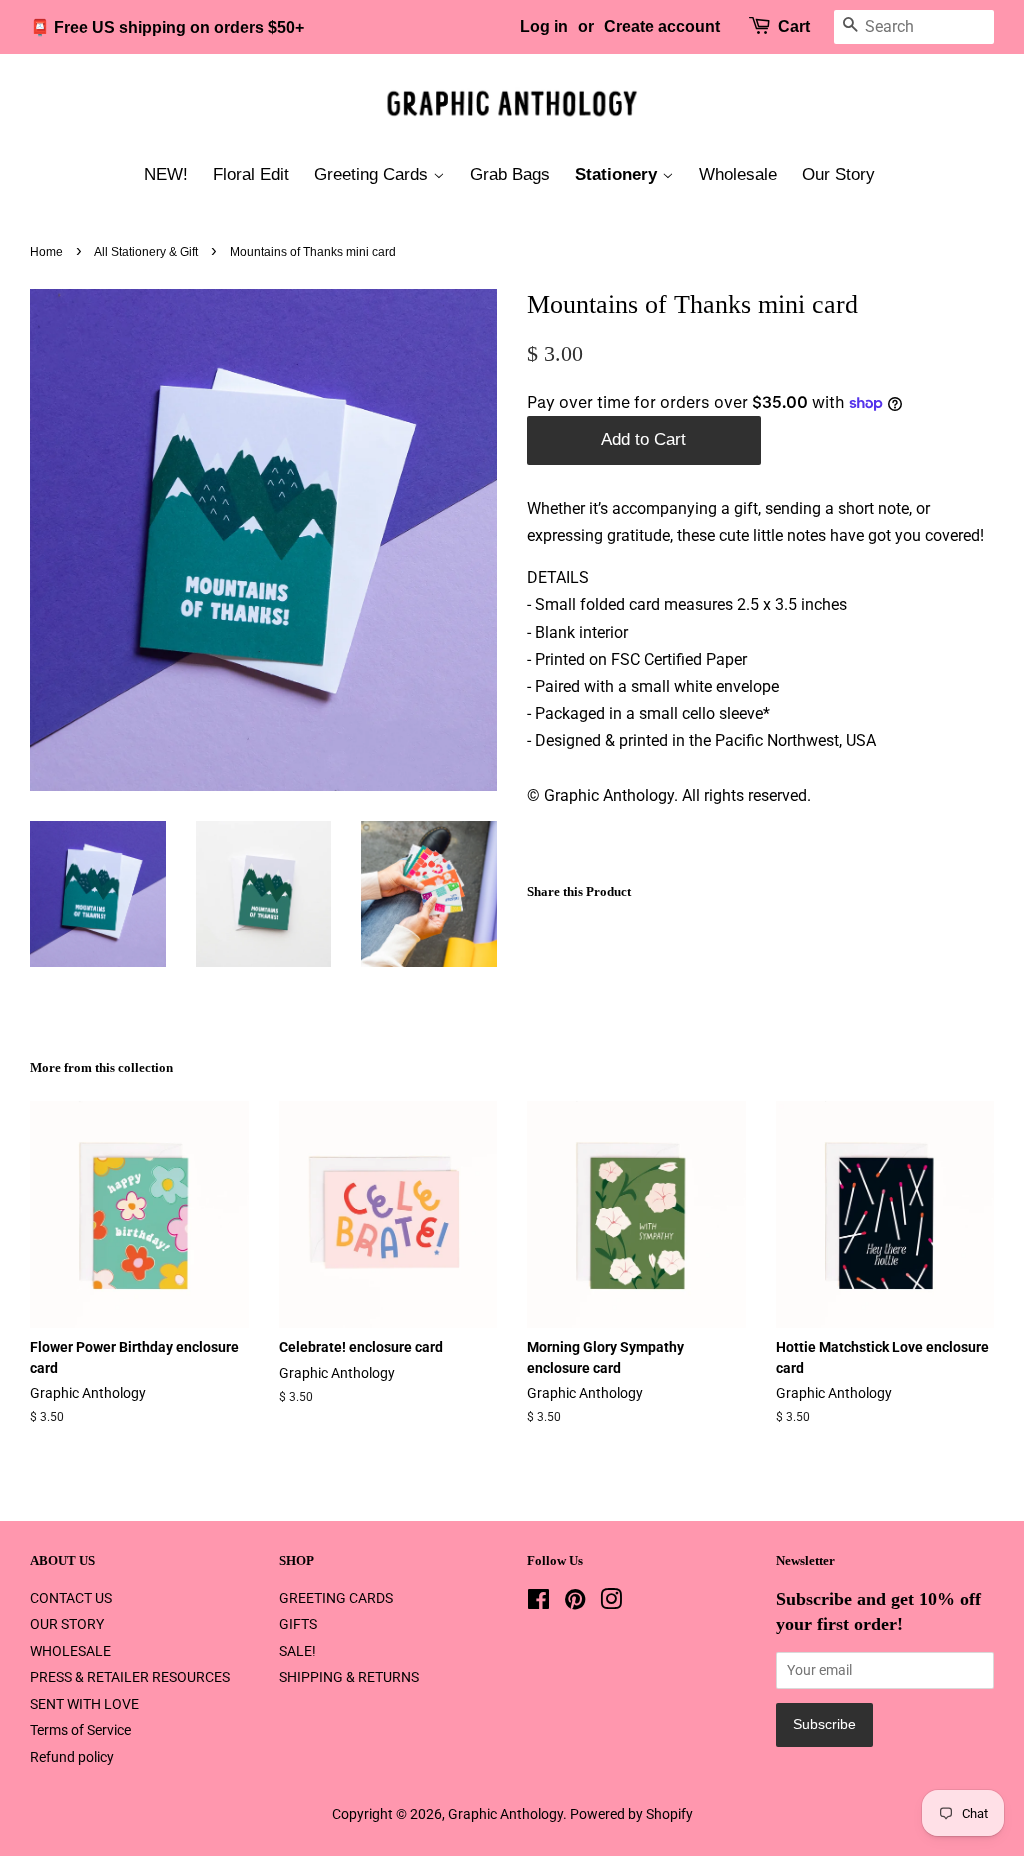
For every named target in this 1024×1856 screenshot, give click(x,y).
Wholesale (738, 174)
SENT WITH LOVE (84, 1704)
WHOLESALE (70, 1651)
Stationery (618, 174)
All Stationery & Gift (146, 252)
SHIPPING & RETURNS (349, 1677)
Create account (662, 26)
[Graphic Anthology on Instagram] (611, 1603)
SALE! (297, 1651)
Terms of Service (80, 1730)
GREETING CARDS (336, 1598)
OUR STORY (67, 1624)
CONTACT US (71, 1598)
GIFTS (298, 1624)
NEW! (166, 174)
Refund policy (72, 1757)
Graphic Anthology (505, 1814)
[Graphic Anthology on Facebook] (538, 1603)
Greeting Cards (373, 174)
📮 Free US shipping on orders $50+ (167, 27)
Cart (794, 26)
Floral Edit (251, 174)
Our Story (838, 174)
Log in (544, 26)
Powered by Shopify (631, 1814)
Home (46, 252)
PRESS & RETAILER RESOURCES (130, 1677)
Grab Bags (510, 174)
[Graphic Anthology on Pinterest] (575, 1603)
